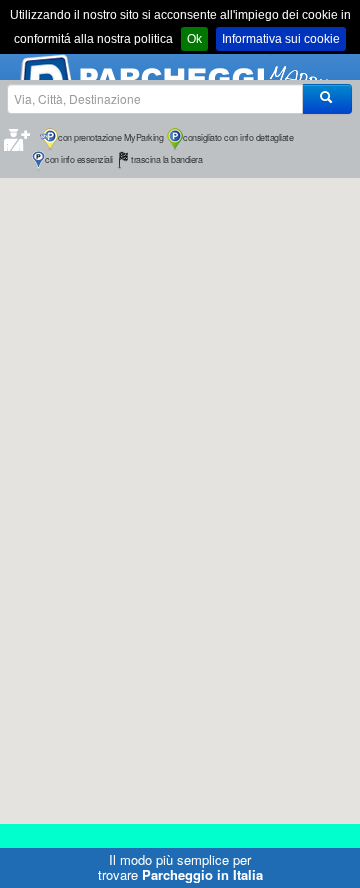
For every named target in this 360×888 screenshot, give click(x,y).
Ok (194, 39)
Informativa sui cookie (281, 39)
